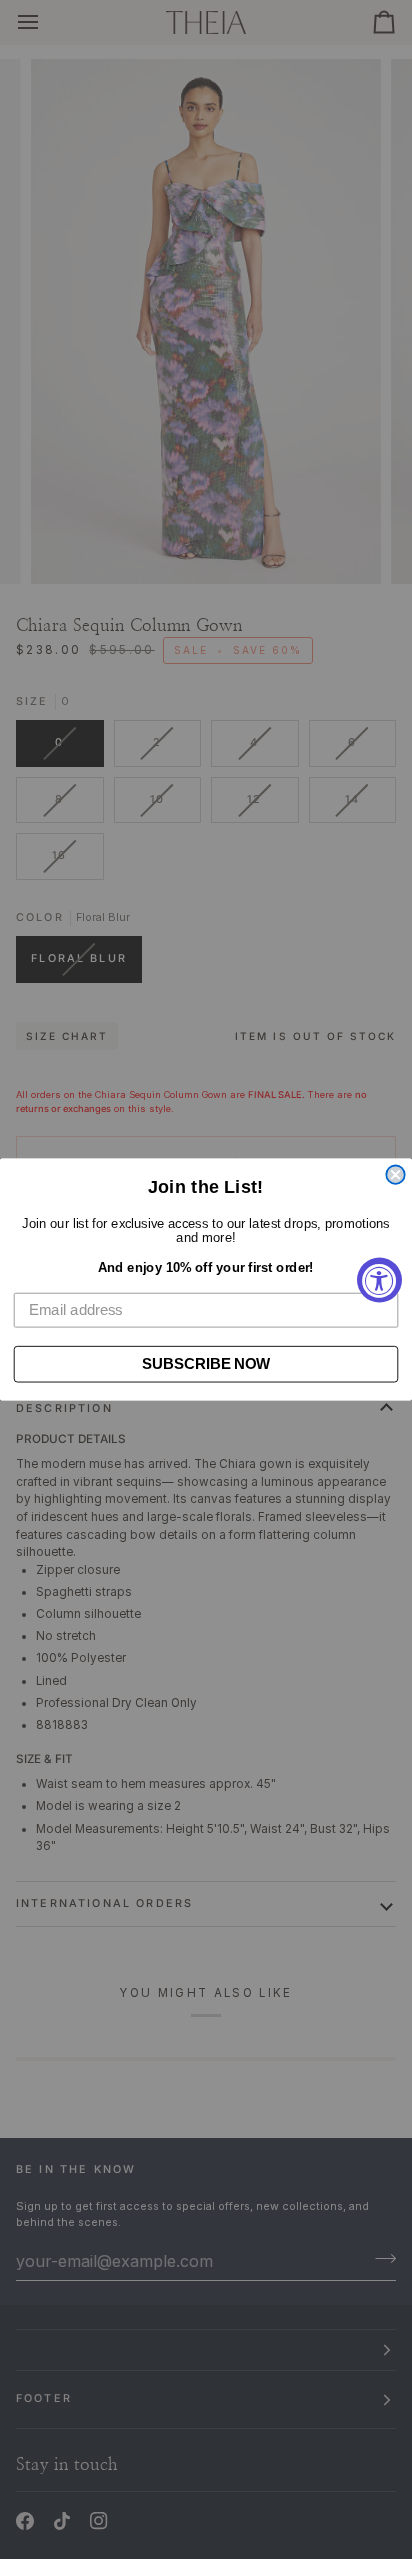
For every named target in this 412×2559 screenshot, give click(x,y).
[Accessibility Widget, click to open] (379, 1279)
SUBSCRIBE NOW (206, 1364)
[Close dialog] (395, 1175)
